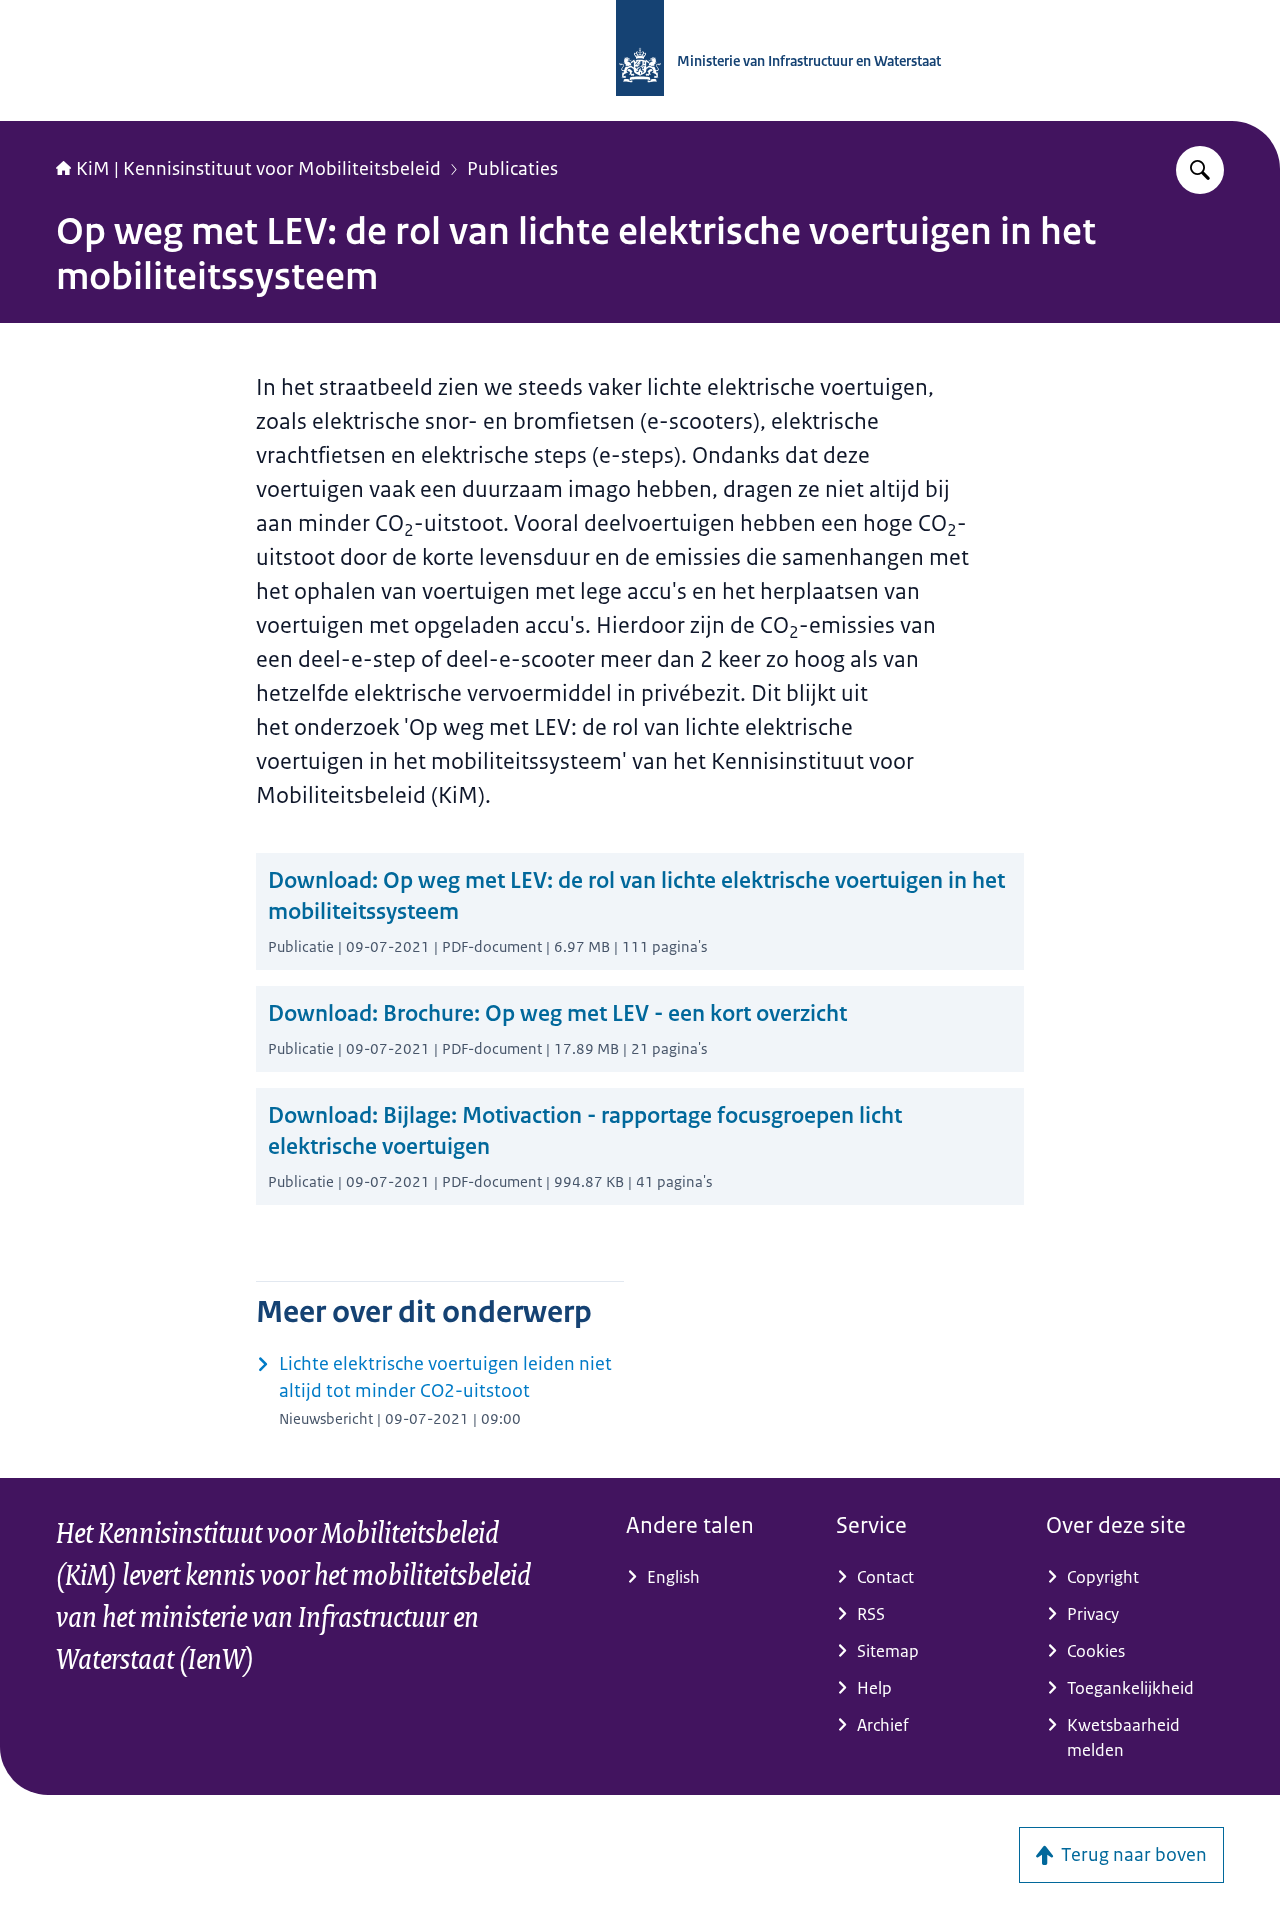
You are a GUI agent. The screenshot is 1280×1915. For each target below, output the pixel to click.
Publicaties (512, 169)
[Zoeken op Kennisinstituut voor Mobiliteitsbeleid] (1200, 170)
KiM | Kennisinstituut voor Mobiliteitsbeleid (258, 169)
